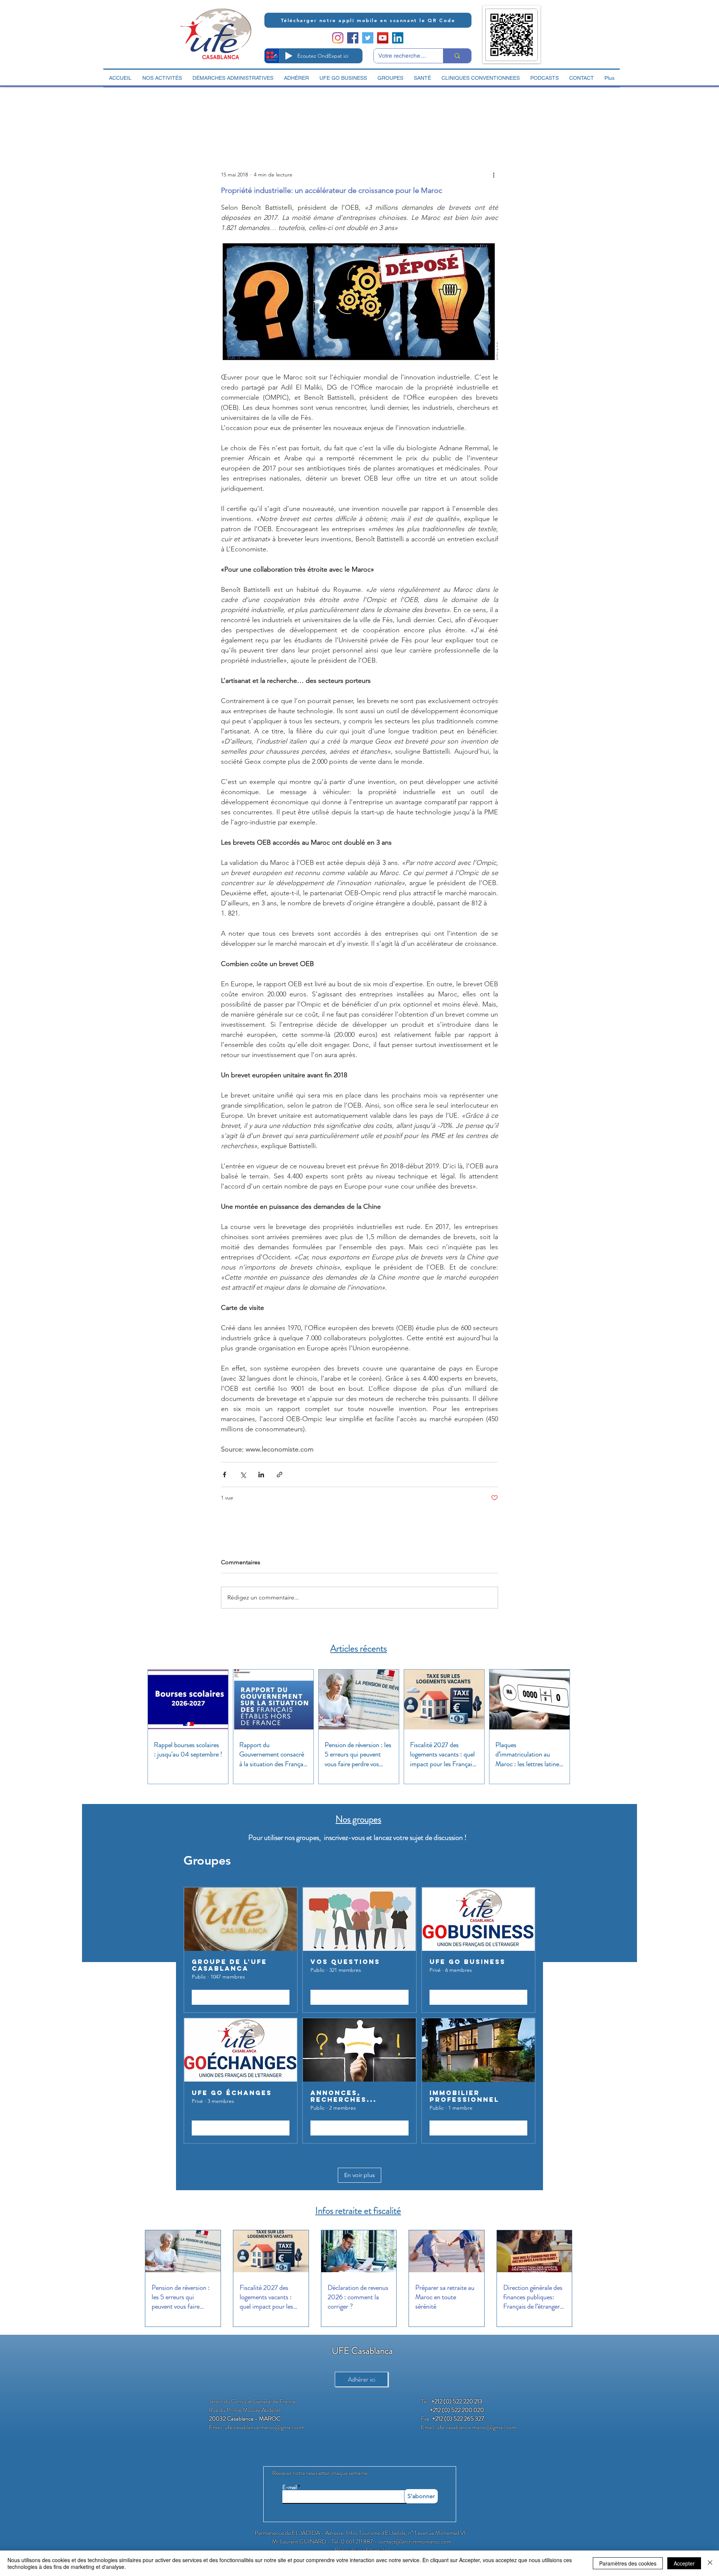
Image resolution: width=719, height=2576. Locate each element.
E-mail (290, 2487)
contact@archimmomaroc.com (415, 2541)
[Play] (289, 56)
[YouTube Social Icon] (383, 38)
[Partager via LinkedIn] (261, 1475)
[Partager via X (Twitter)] (243, 1475)
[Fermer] (710, 2563)
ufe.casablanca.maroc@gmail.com (265, 2427)
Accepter (684, 2563)
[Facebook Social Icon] (353, 38)
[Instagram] (338, 38)
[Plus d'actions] (494, 175)
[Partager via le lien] (280, 1475)
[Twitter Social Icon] (368, 38)
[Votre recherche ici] (457, 56)
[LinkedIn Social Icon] (398, 38)
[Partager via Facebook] (225, 1475)
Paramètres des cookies (628, 2563)
